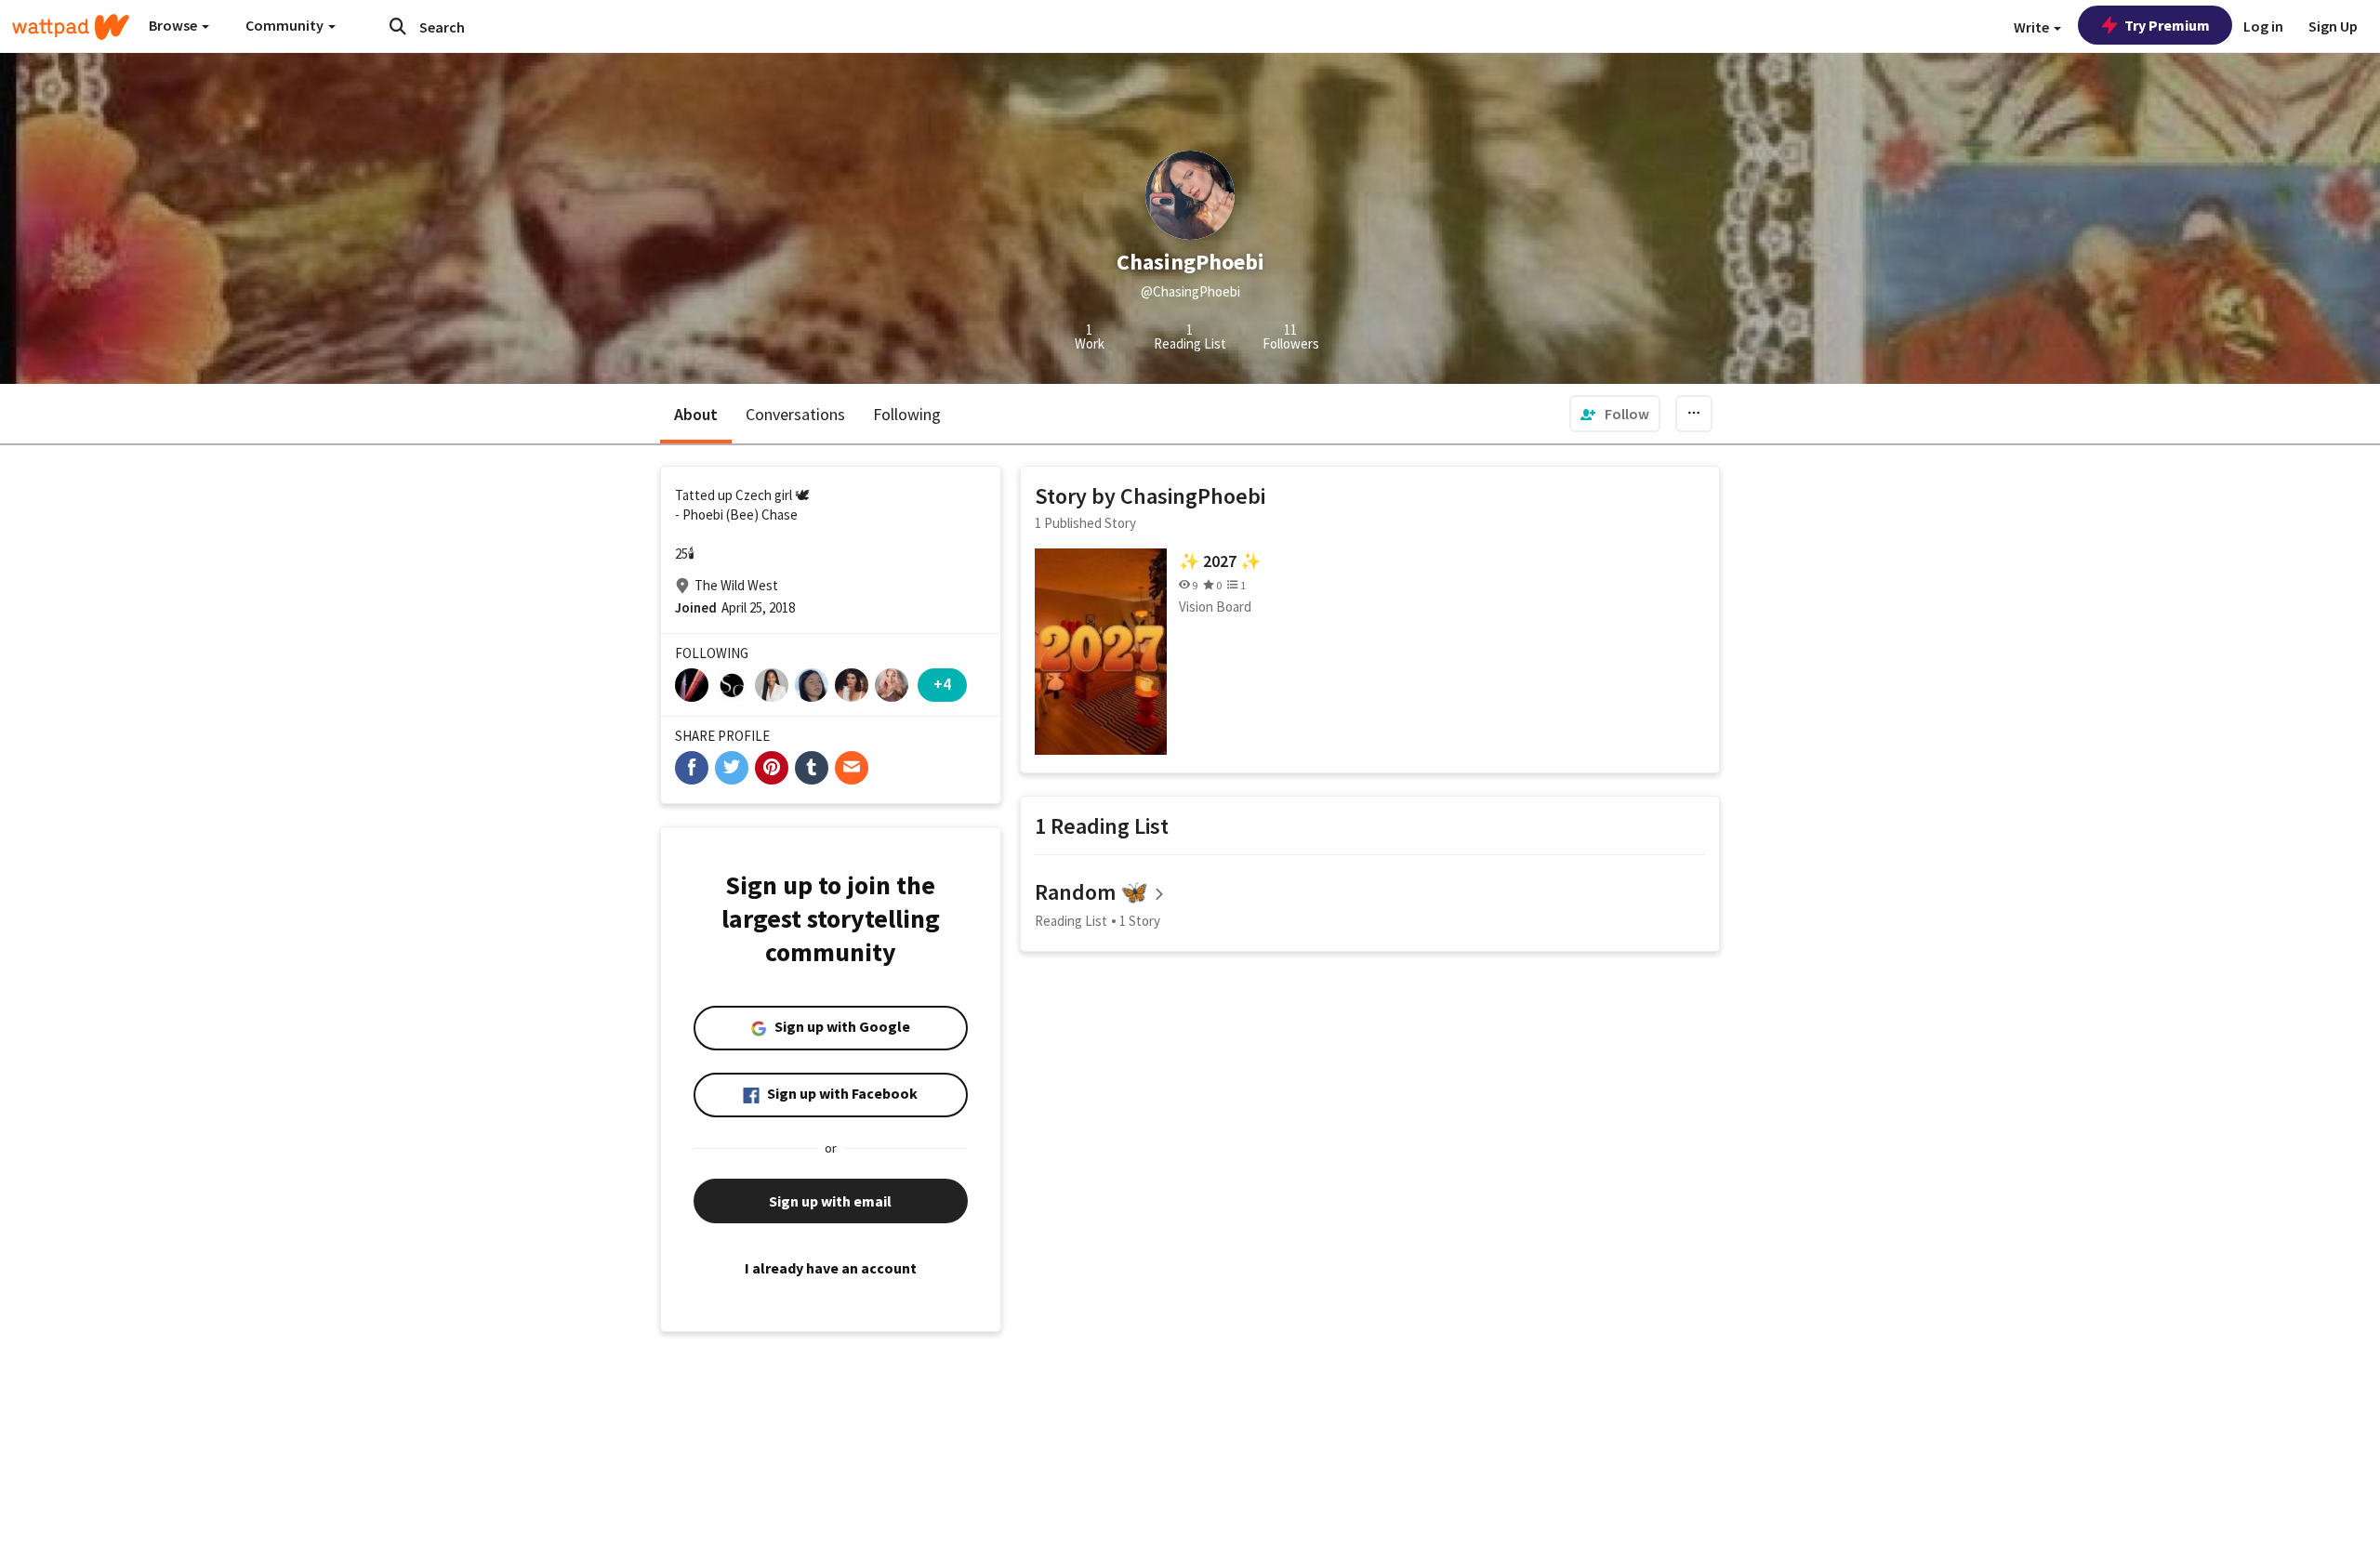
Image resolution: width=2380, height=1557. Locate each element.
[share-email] (852, 768)
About (696, 414)
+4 (942, 684)
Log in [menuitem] (2263, 26)
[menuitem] (1615, 414)
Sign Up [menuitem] (2333, 26)
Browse (174, 25)
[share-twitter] (732, 768)
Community (286, 25)
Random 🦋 (1091, 892)
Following (907, 414)
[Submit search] (398, 26)
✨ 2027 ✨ (1220, 561)
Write (2033, 27)
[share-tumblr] (812, 768)
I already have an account (831, 1268)
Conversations (795, 414)
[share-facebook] (692, 768)
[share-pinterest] (772, 768)
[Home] (71, 27)
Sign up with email (830, 1201)
